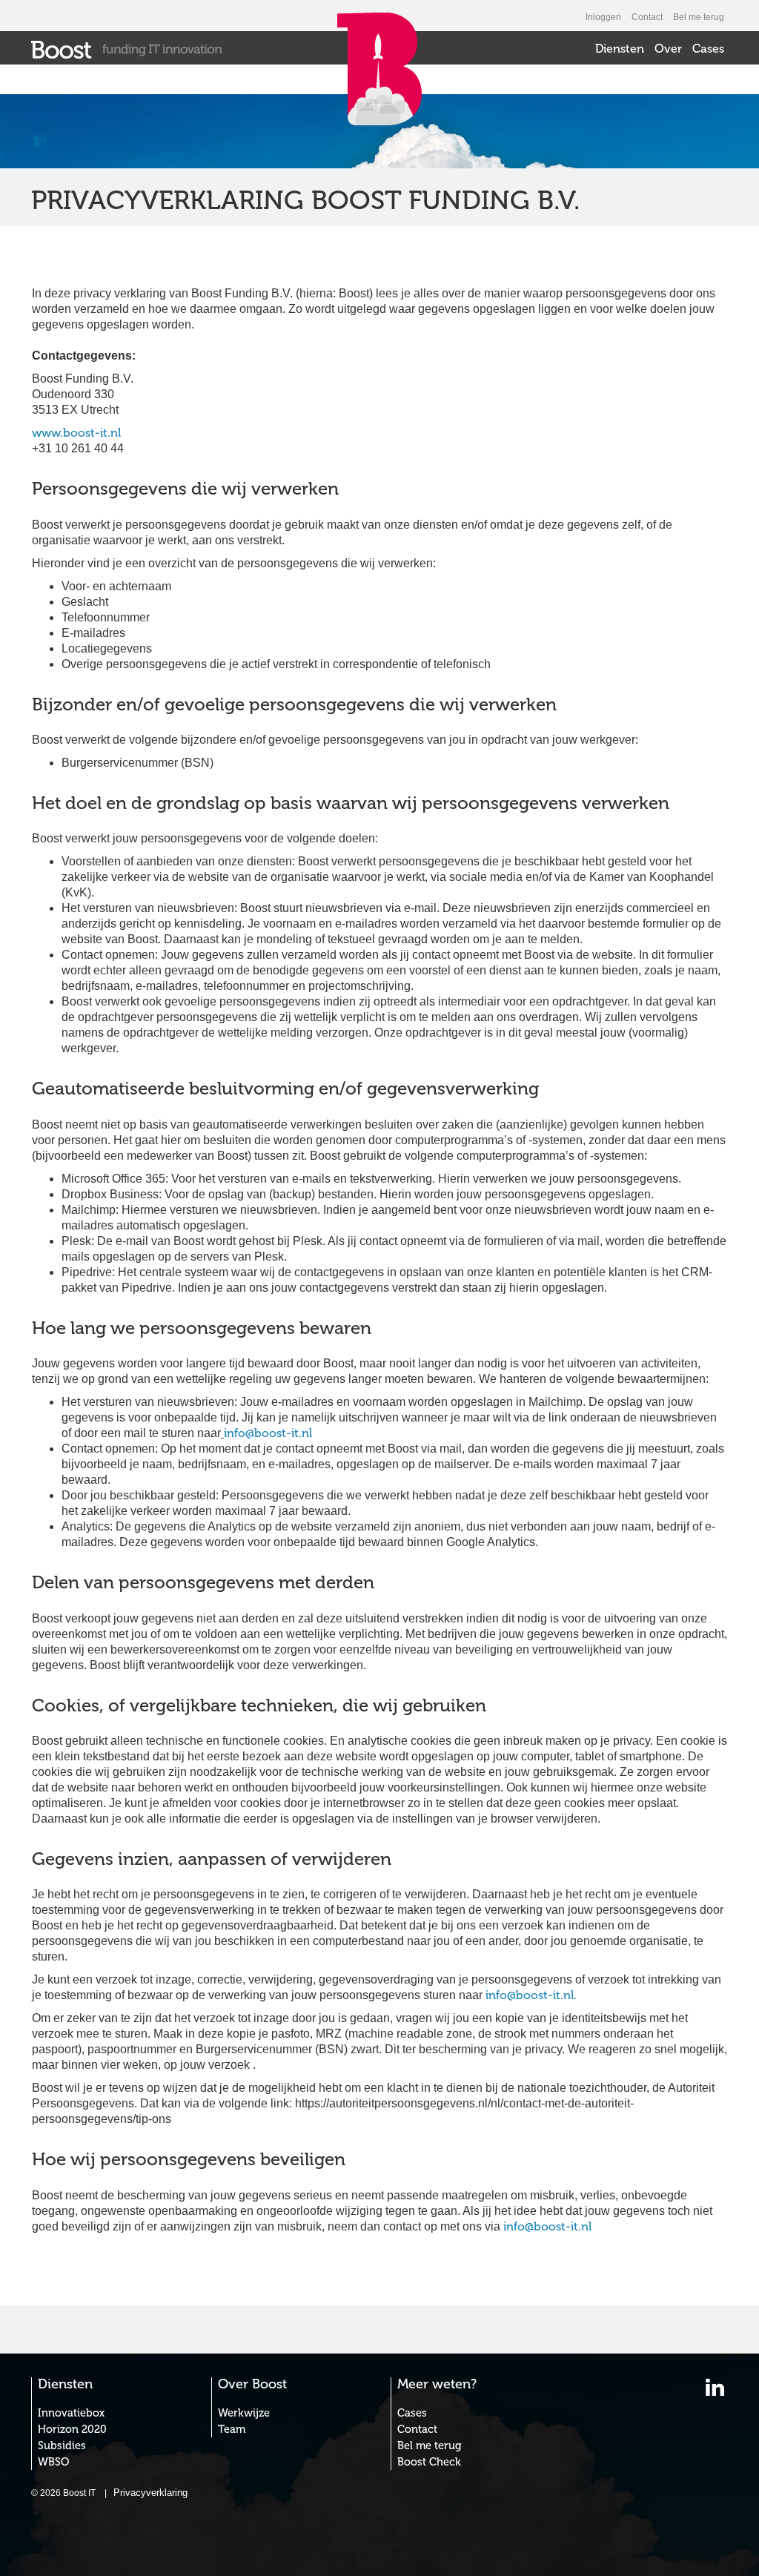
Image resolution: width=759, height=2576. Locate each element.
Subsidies (62, 2445)
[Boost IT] (127, 49)
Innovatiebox (71, 2413)
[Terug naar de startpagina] (379, 102)
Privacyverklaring (150, 2493)
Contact (647, 17)
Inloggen (603, 17)
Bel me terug (699, 17)
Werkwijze (244, 2413)
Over (668, 49)
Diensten (620, 49)
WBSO (53, 2462)
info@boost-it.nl (268, 1433)
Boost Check (429, 2462)
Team (232, 2429)
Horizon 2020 (72, 2429)
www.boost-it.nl (76, 433)
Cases (708, 49)
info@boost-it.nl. (531, 1995)
